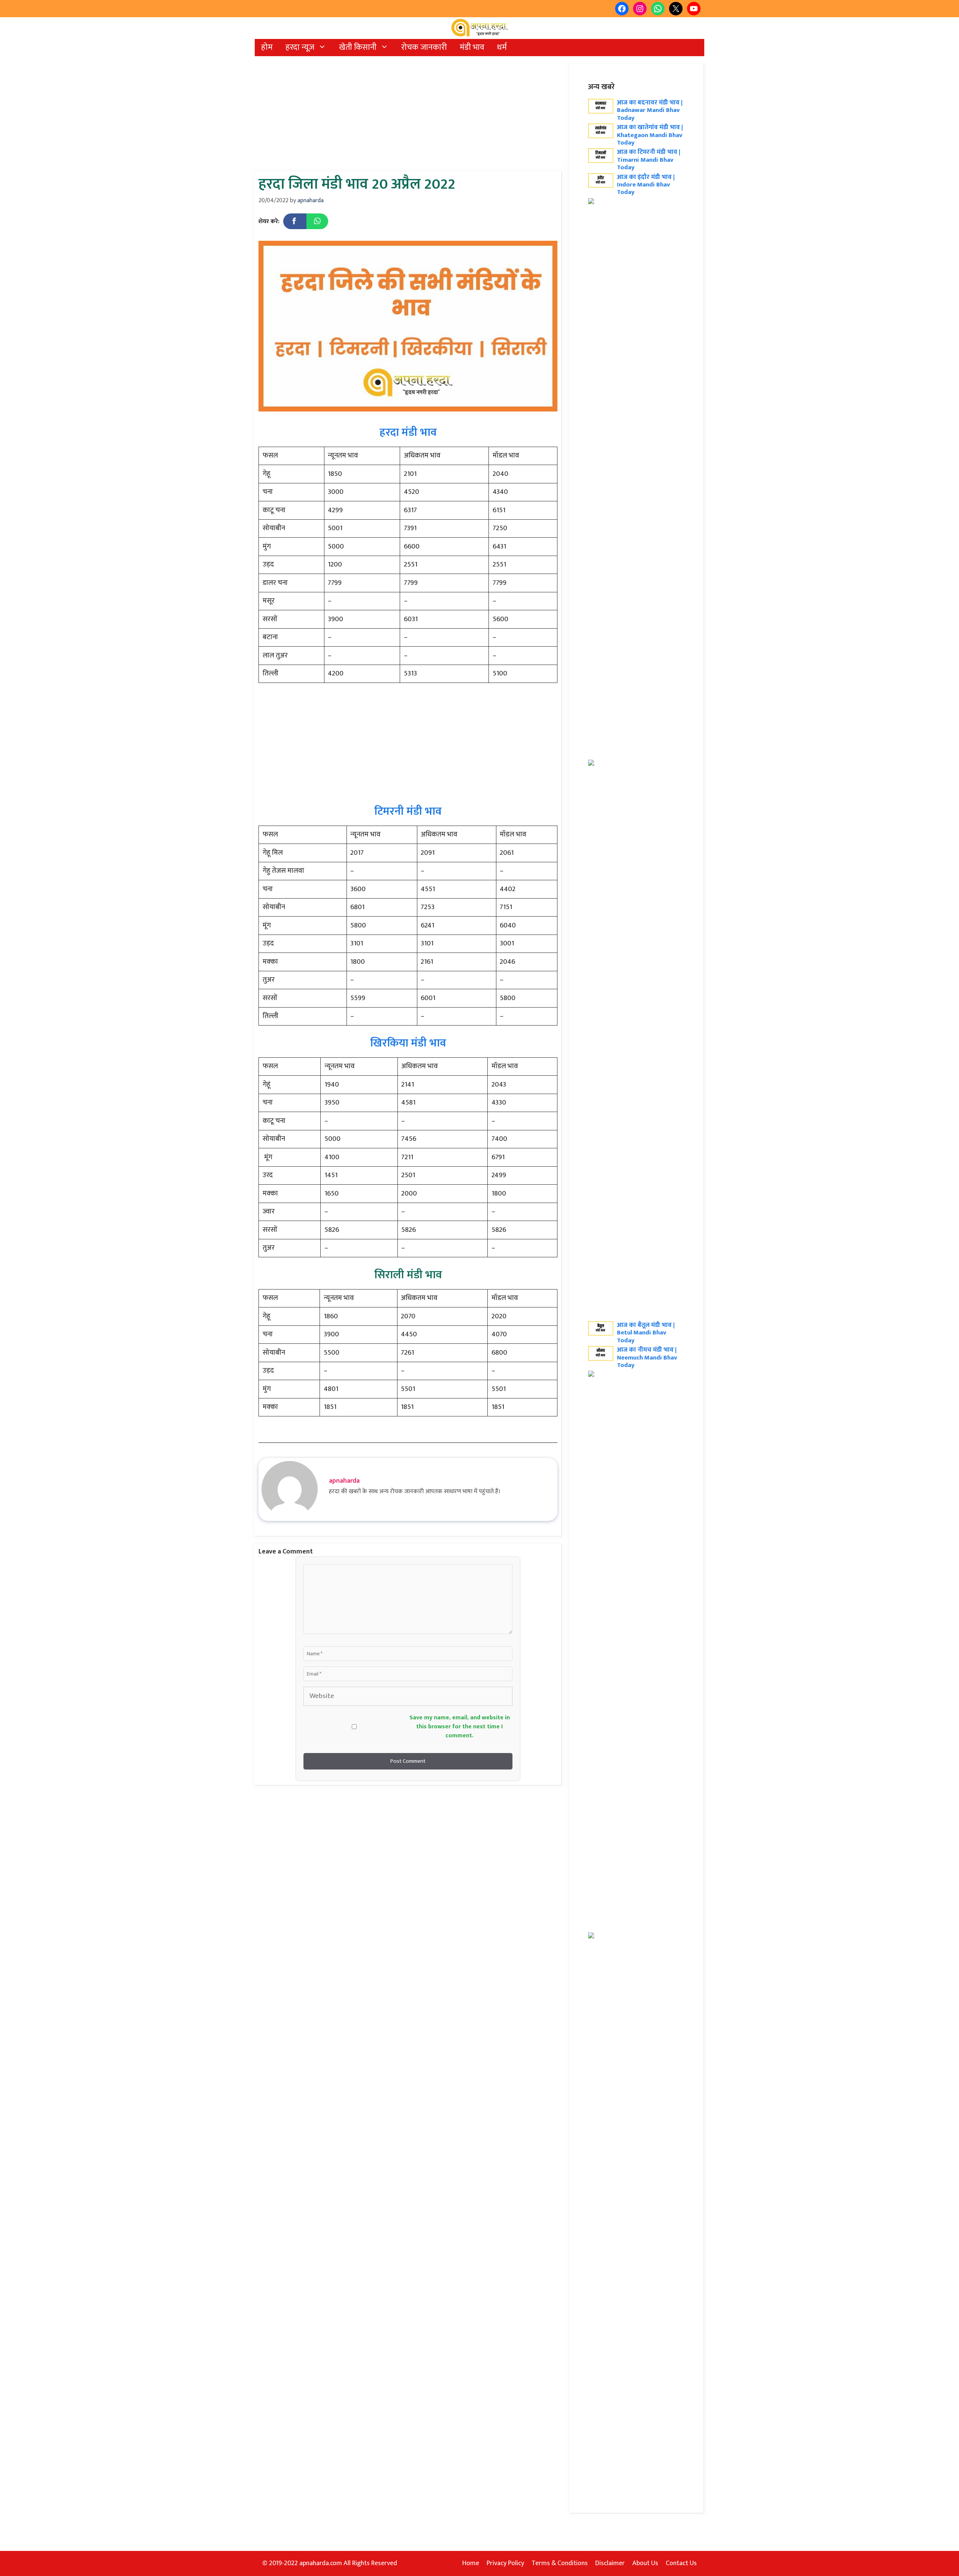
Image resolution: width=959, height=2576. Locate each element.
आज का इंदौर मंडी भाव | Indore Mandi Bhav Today (646, 185)
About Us (645, 2563)
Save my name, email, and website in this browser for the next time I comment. (460, 1727)
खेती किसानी (358, 47)
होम (267, 47)
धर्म (502, 47)
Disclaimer (610, 2563)
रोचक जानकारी (424, 47)
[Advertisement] (408, 116)
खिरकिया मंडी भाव (408, 1043)
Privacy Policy (505, 2563)
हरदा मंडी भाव (408, 432)
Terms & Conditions (560, 2563)
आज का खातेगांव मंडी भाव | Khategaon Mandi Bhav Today (650, 135)
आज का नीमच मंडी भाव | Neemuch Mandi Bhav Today (647, 1357)
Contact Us (681, 2563)
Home (471, 2563)
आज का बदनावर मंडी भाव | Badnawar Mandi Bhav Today (650, 110)
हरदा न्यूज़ (300, 47)
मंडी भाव (472, 47)
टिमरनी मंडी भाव (408, 811)
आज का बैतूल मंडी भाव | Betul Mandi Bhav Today (646, 1333)
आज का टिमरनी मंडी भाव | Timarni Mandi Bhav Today (649, 160)
